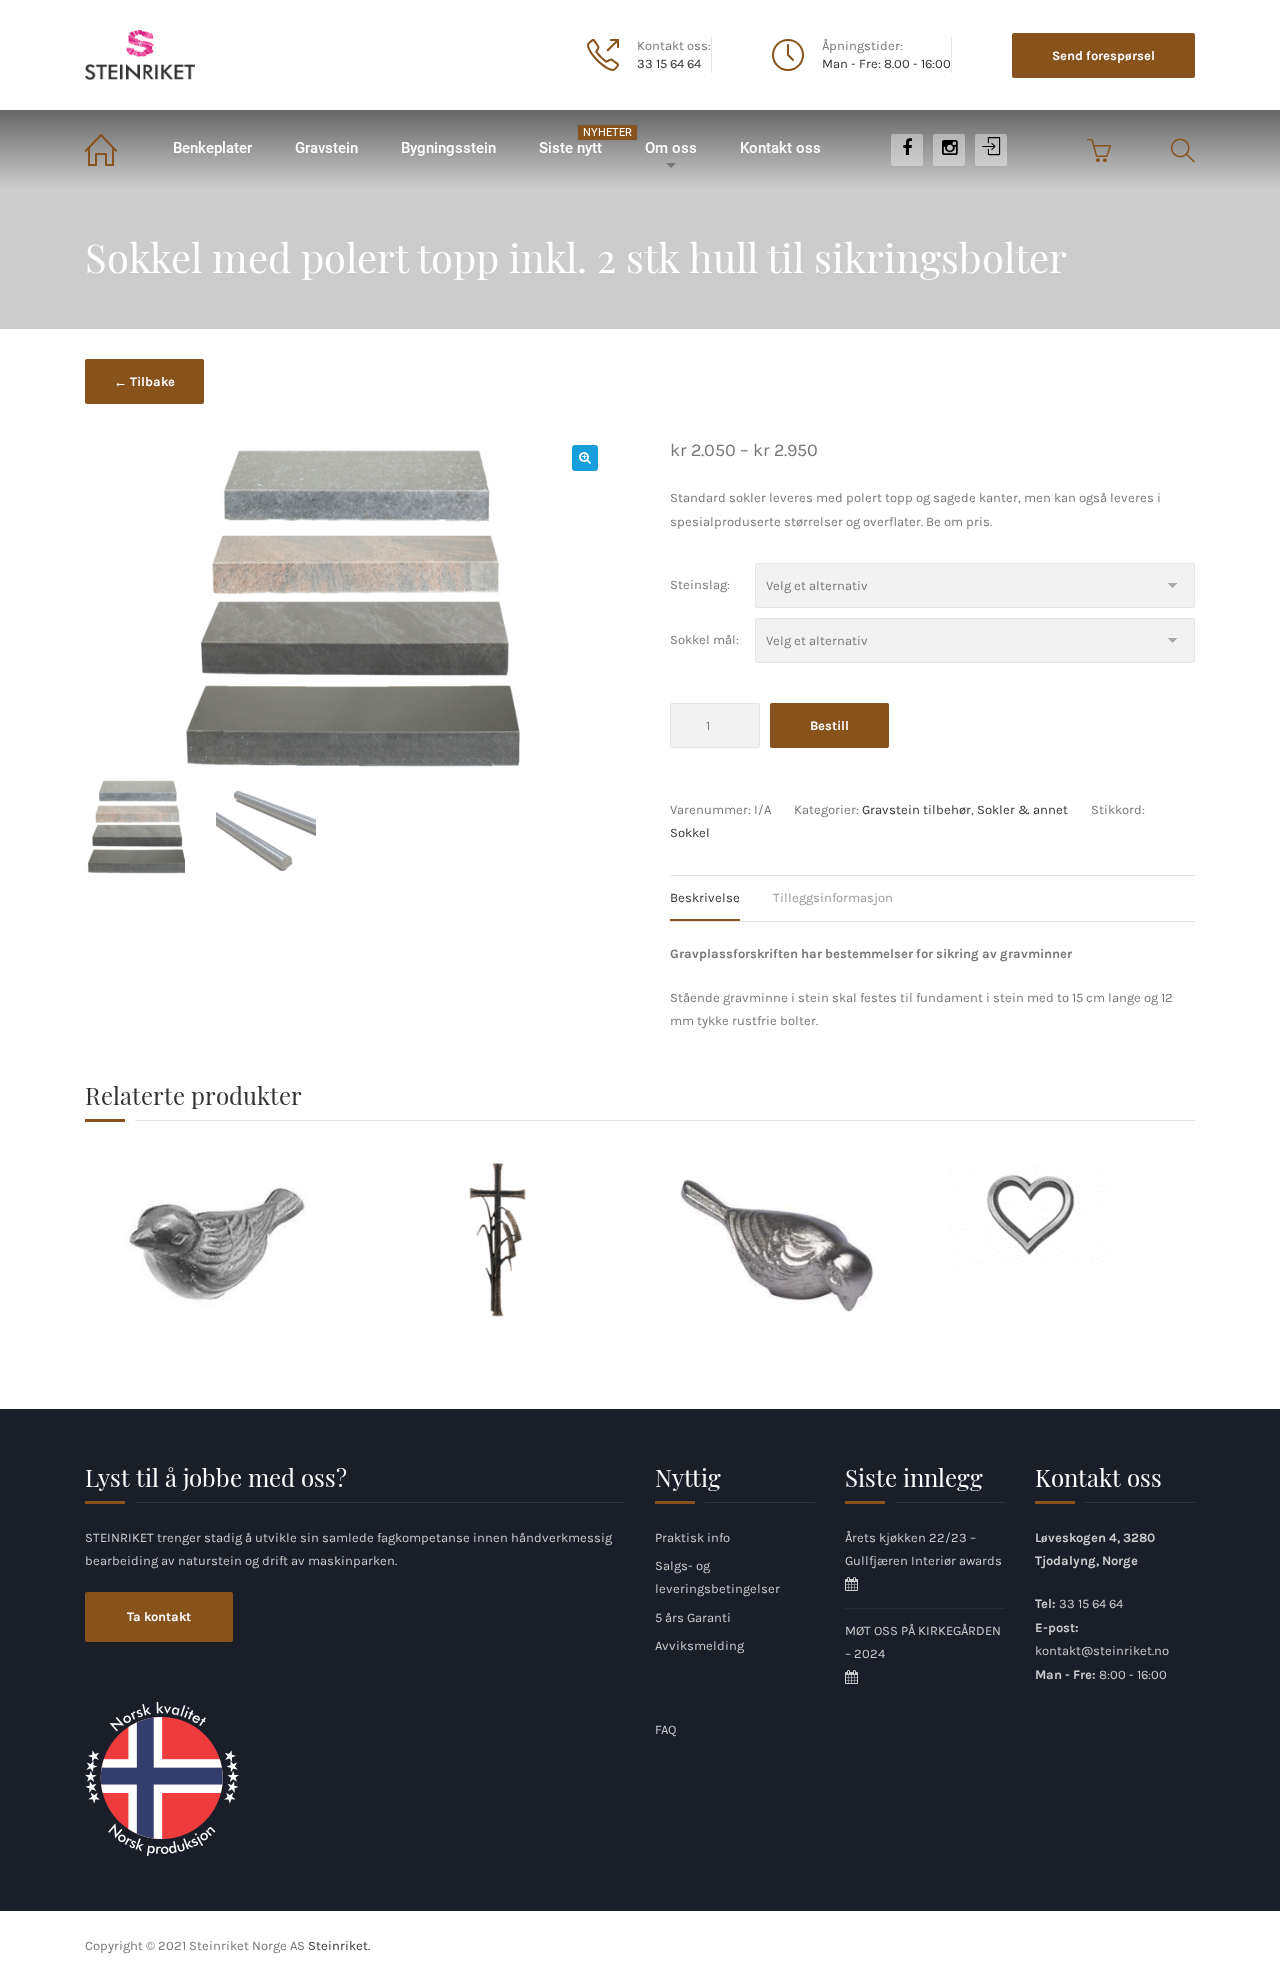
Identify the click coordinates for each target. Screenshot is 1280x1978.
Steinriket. (339, 1945)
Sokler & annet (1022, 809)
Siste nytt (580, 141)
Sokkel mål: (704, 639)
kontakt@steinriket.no (1102, 1650)
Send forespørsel (1103, 55)
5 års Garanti (693, 1617)
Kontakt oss (780, 148)
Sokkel (690, 832)
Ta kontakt (159, 1616)
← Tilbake (144, 381)
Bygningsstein (448, 148)
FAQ (665, 1729)
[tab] (720, 898)
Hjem (117, 148)
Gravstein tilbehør (916, 809)
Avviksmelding (699, 1645)
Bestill (829, 725)
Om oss (671, 148)
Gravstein (326, 148)
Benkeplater (212, 148)
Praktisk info (692, 1537)
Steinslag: (700, 584)
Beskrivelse (705, 897)
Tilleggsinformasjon (833, 897)
